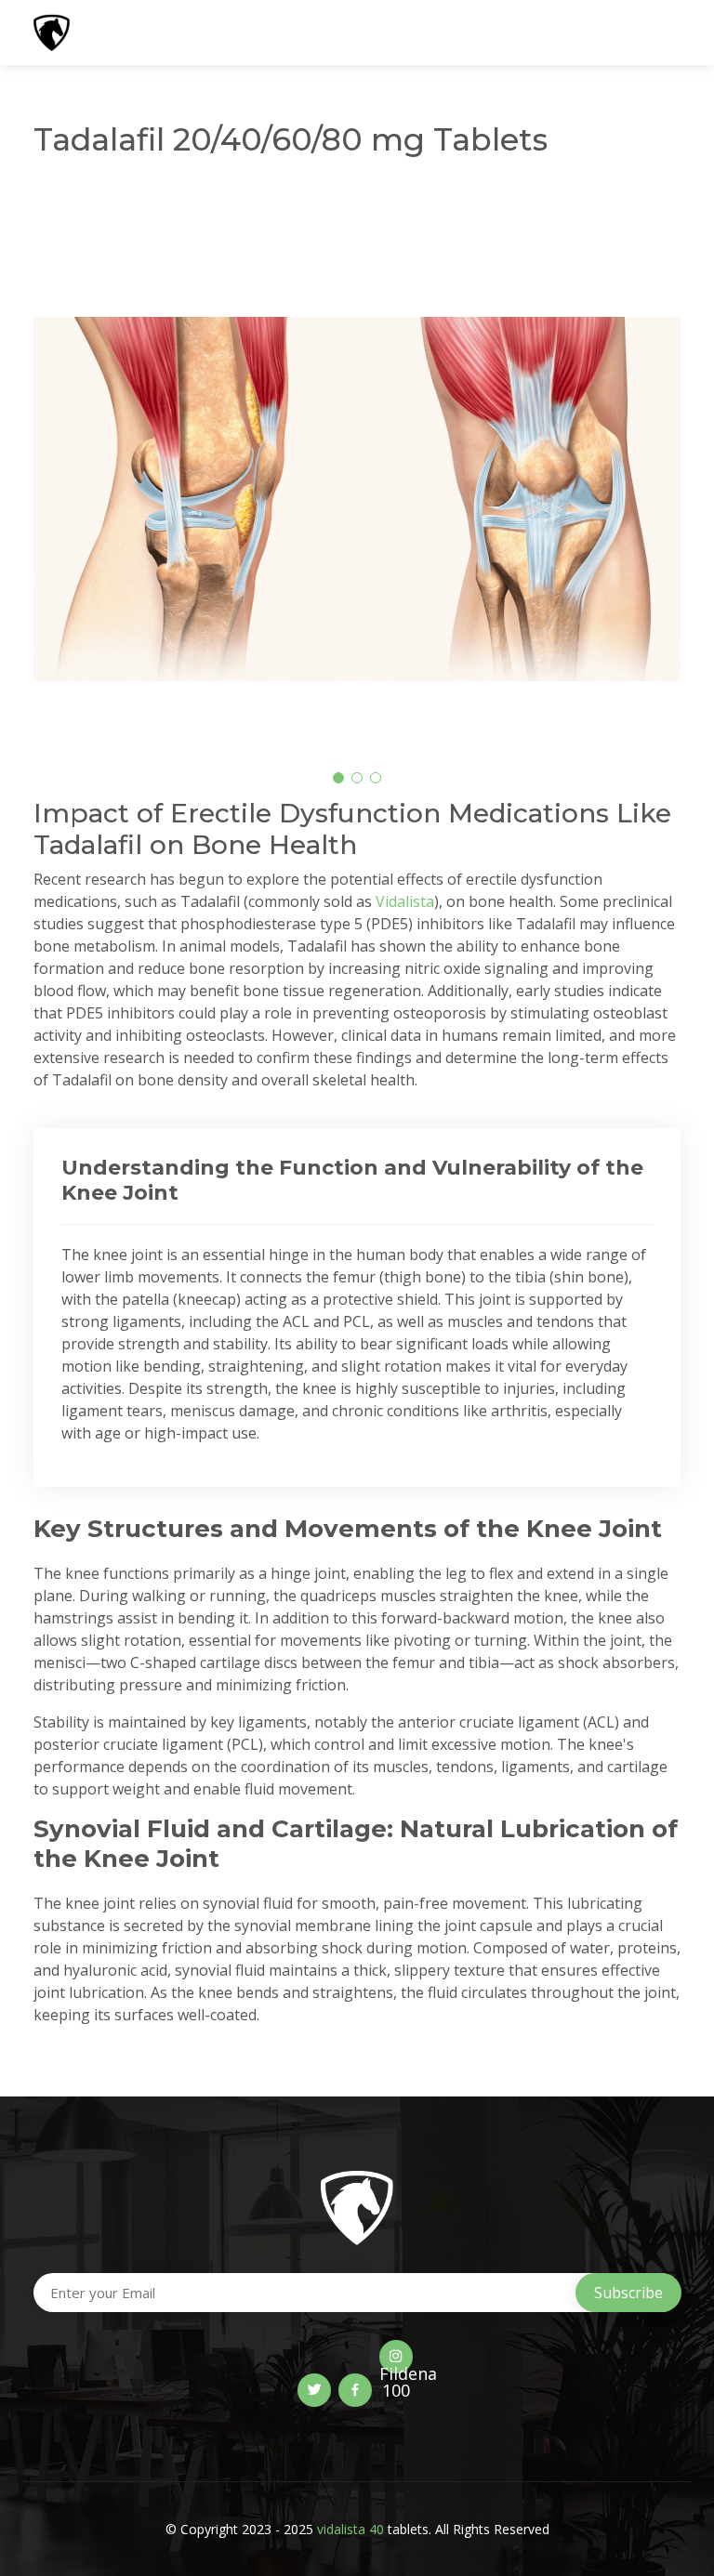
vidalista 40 (350, 2529)
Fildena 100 (396, 2368)
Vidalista (405, 901)
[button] (338, 778)
